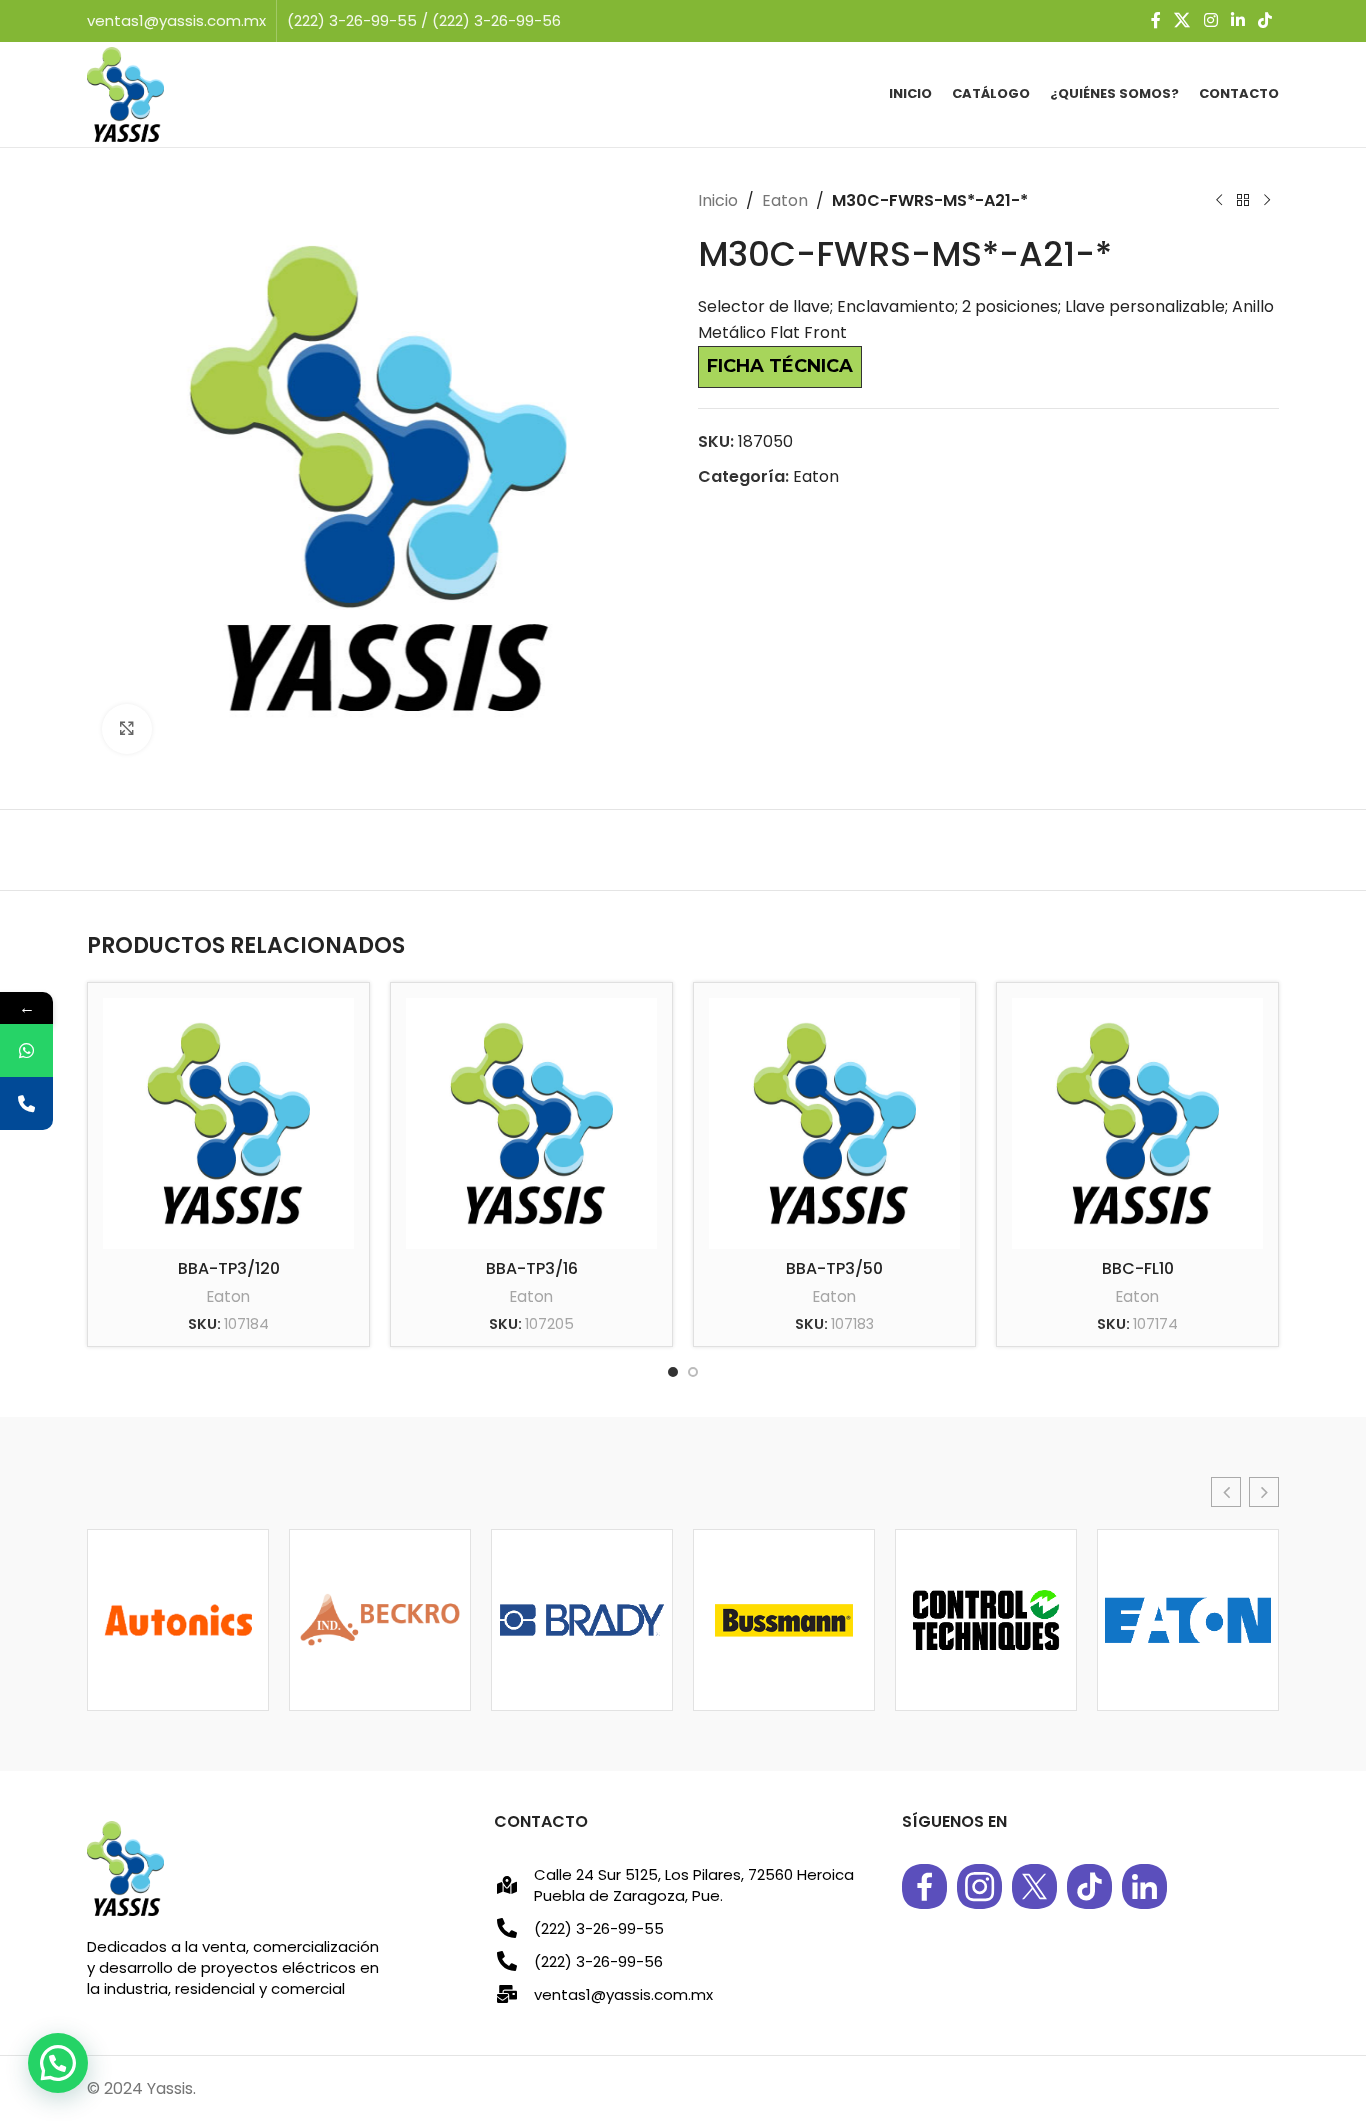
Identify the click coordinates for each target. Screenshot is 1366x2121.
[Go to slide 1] (673, 1372)
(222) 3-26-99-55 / (359, 20)
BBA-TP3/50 (834, 1268)
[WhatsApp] (26, 1050)
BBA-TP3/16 (532, 1268)
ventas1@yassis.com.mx (176, 20)
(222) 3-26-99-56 (496, 20)
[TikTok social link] (1265, 20)
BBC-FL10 (1138, 1268)
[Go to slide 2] (693, 1372)
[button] (1226, 1492)
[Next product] (1267, 201)
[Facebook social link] (1156, 20)
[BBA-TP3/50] (834, 1123)
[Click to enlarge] (127, 729)
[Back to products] (1243, 201)
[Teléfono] (26, 1103)
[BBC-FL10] (1137, 1123)
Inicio (718, 200)
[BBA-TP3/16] (531, 1123)
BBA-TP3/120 (229, 1268)
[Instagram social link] (1210, 20)
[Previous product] (1219, 201)
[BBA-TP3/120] (228, 1123)
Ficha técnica (780, 366)
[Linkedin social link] (1237, 20)
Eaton (785, 200)
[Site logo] (125, 93)
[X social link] (1182, 20)
